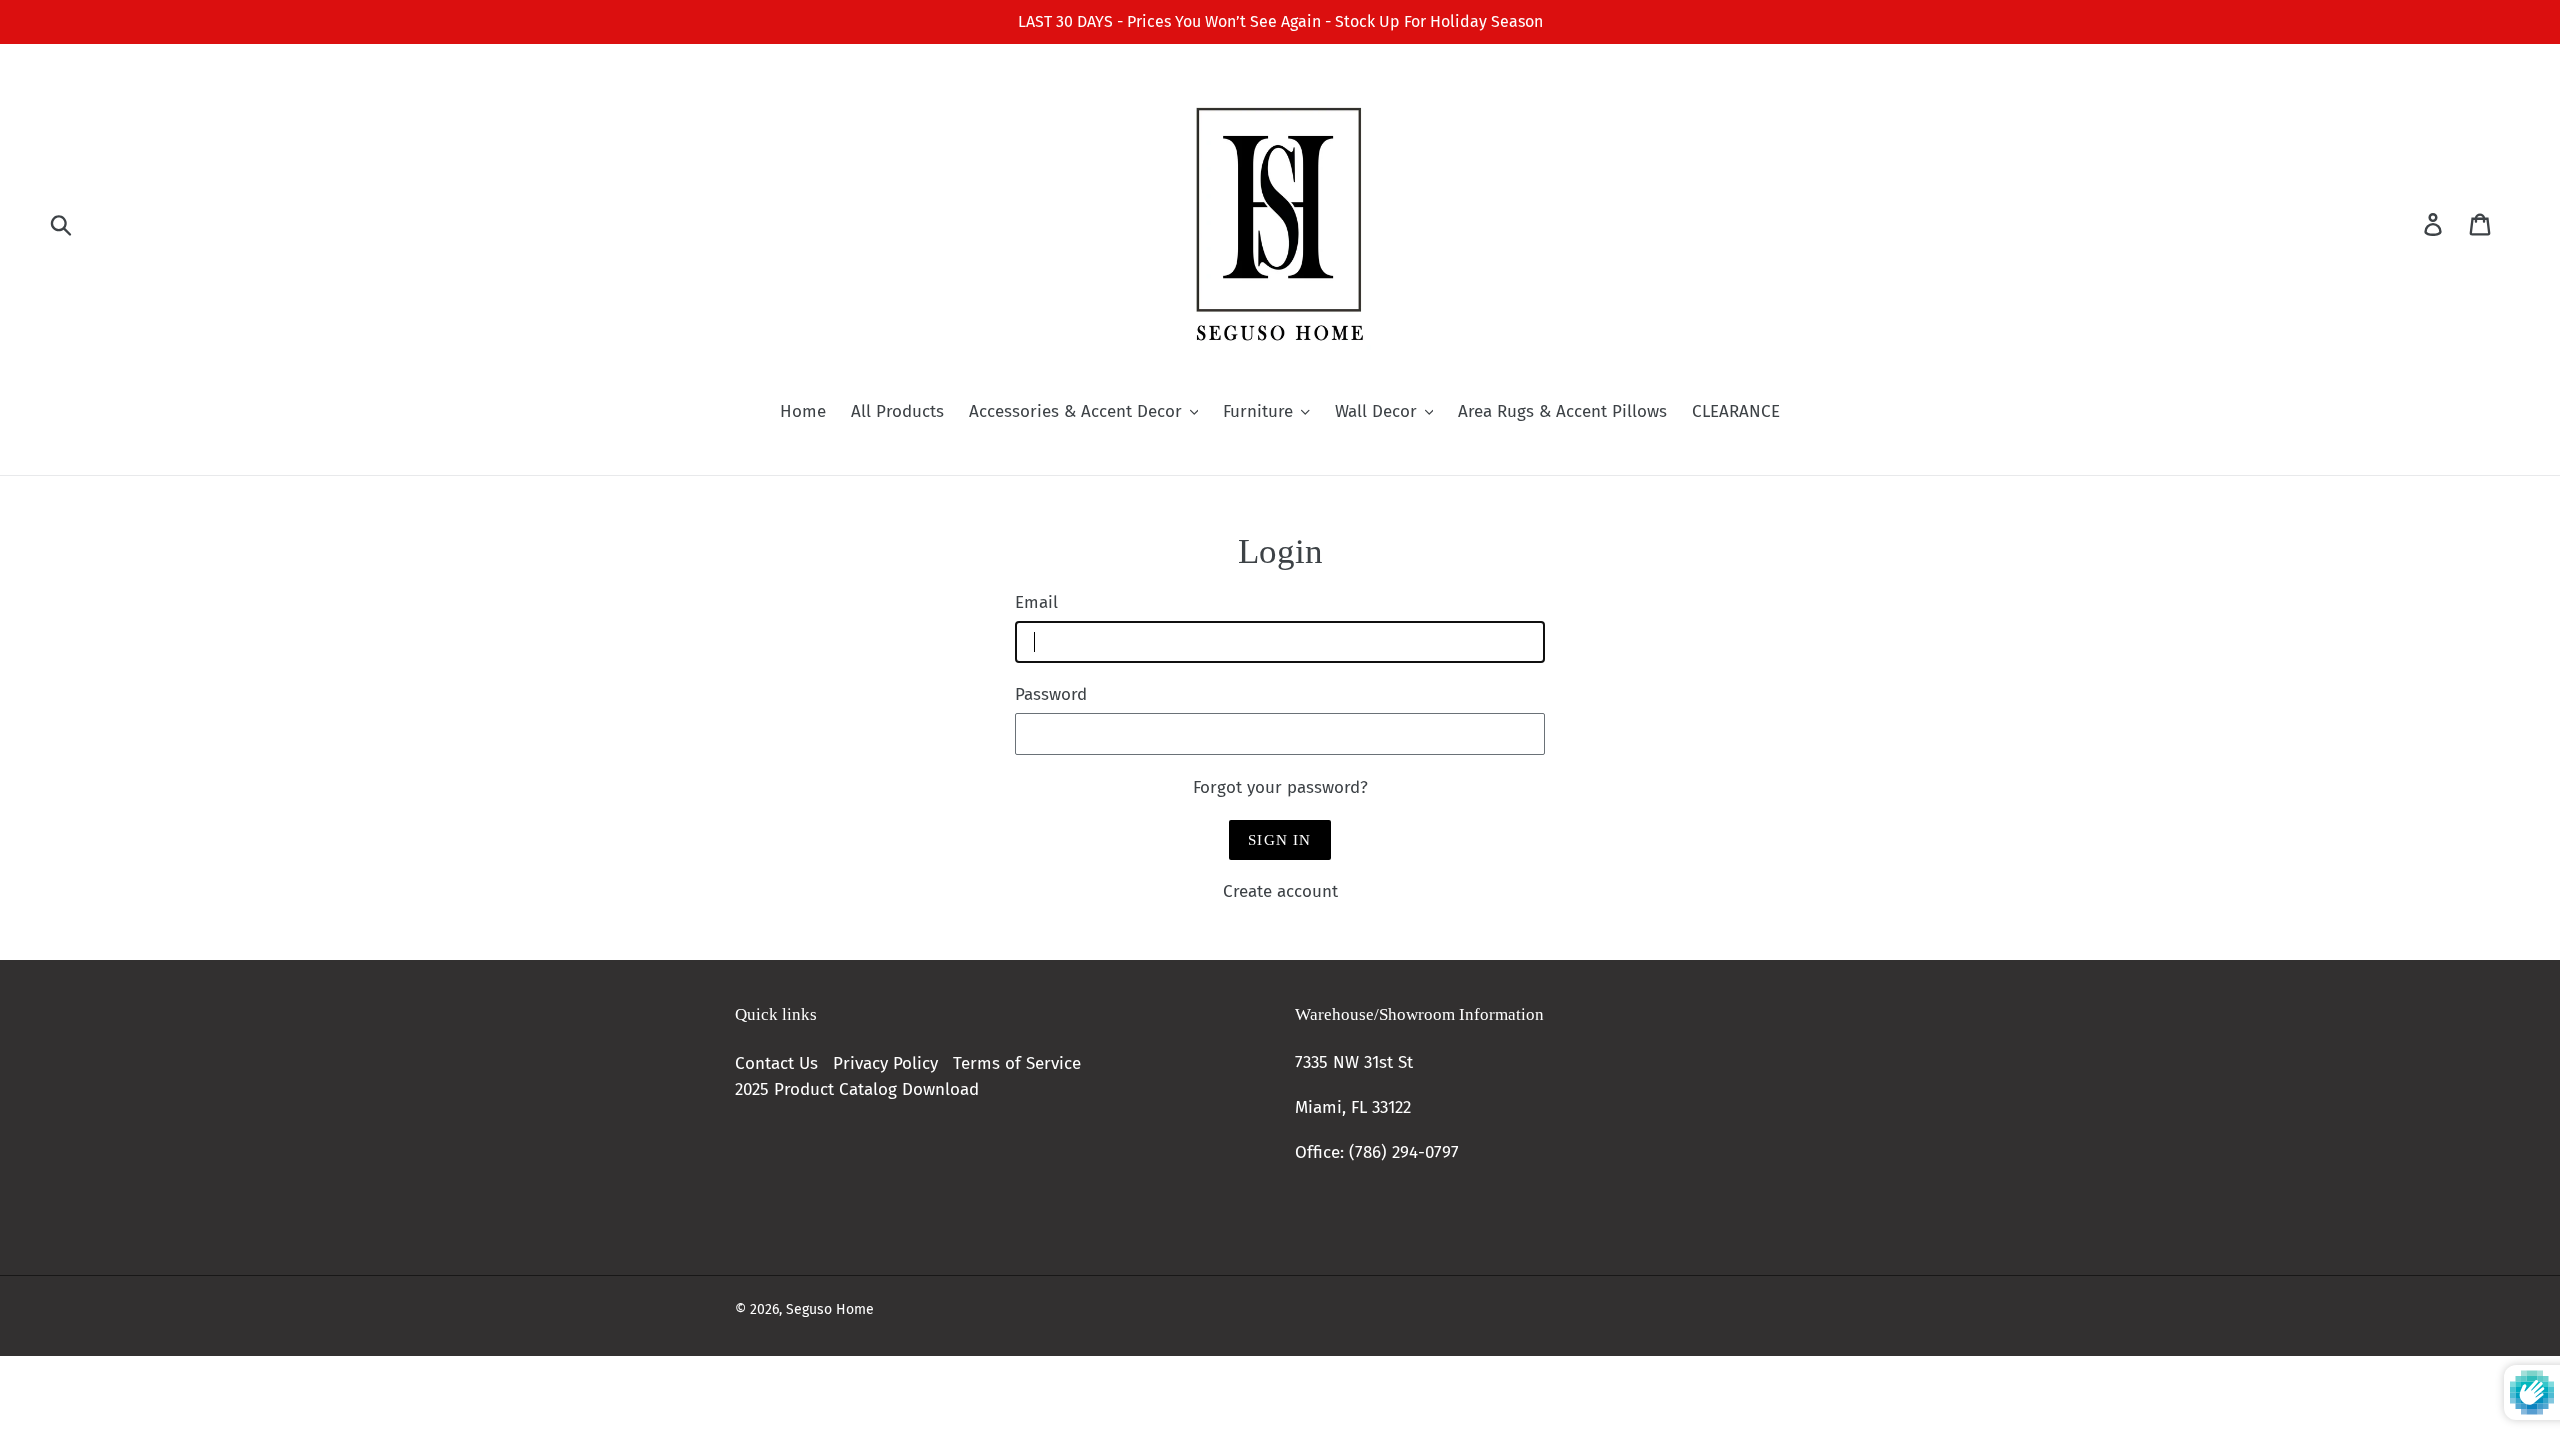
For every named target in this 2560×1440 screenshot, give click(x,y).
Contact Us (776, 1063)
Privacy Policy (885, 1063)
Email (1036, 602)
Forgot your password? (1280, 787)
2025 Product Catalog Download (857, 1089)
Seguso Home (830, 1309)
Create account (1280, 891)
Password (1051, 694)
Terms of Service (1017, 1063)
